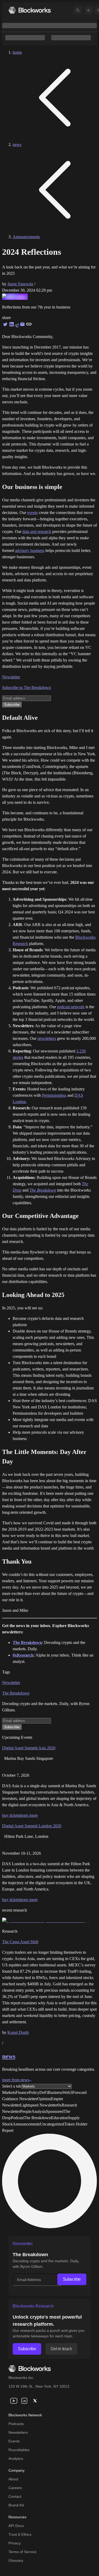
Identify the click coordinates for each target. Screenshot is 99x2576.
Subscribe (72, 2279)
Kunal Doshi (18, 2032)
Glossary (16, 2560)
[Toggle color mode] (88, 10)
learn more (29, 1815)
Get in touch (61, 2349)
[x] (35, 2401)
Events (14, 2441)
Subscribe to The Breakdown (27, 687)
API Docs (16, 2526)
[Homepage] (30, 10)
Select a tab (12, 2086)
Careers (15, 2488)
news (17, 145)
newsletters (47, 1038)
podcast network (71, 1007)
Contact (15, 2496)
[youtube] (14, 2401)
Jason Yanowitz (20, 284)
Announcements (26, 237)
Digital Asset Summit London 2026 (32, 1826)
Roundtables (19, 2450)
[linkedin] (24, 2401)
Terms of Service (22, 2552)
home (17, 52)
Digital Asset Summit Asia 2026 (29, 1748)
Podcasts (16, 2424)
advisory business (30, 550)
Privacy (15, 2543)
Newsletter (11, 677)
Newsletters (18, 2432)
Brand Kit (16, 2505)
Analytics (16, 2459)
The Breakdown (43, 1190)
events (32, 513)
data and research (37, 532)
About (13, 2479)
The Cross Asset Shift (20, 1942)
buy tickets (11, 1815)
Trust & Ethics (20, 2534)
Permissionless (54, 1095)
